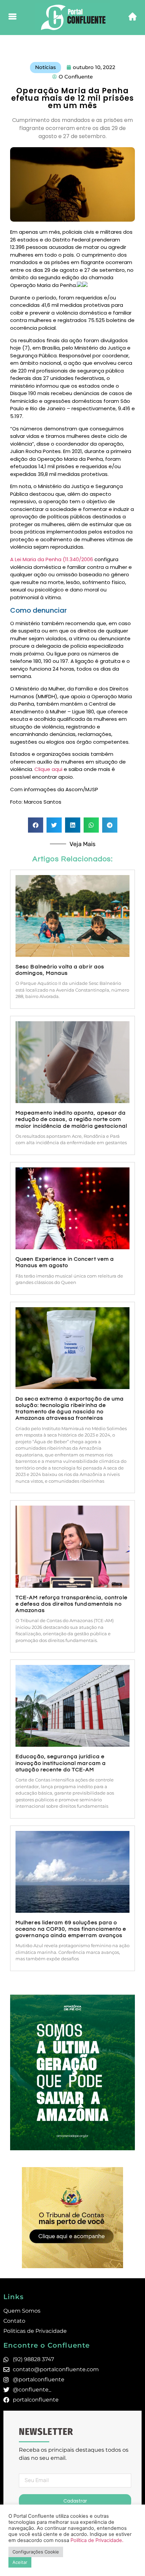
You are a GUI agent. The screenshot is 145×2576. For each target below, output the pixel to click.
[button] (36, 825)
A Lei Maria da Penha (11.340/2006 (52, 559)
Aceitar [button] (20, 2562)
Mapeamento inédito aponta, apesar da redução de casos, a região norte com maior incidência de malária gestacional (72, 1119)
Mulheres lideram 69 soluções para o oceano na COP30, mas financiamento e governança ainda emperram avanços (71, 1929)
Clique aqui (48, 769)
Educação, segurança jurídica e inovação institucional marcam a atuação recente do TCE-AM (61, 1763)
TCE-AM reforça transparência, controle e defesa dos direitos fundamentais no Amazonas (71, 1604)
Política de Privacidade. (97, 2540)
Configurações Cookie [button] (36, 2552)
